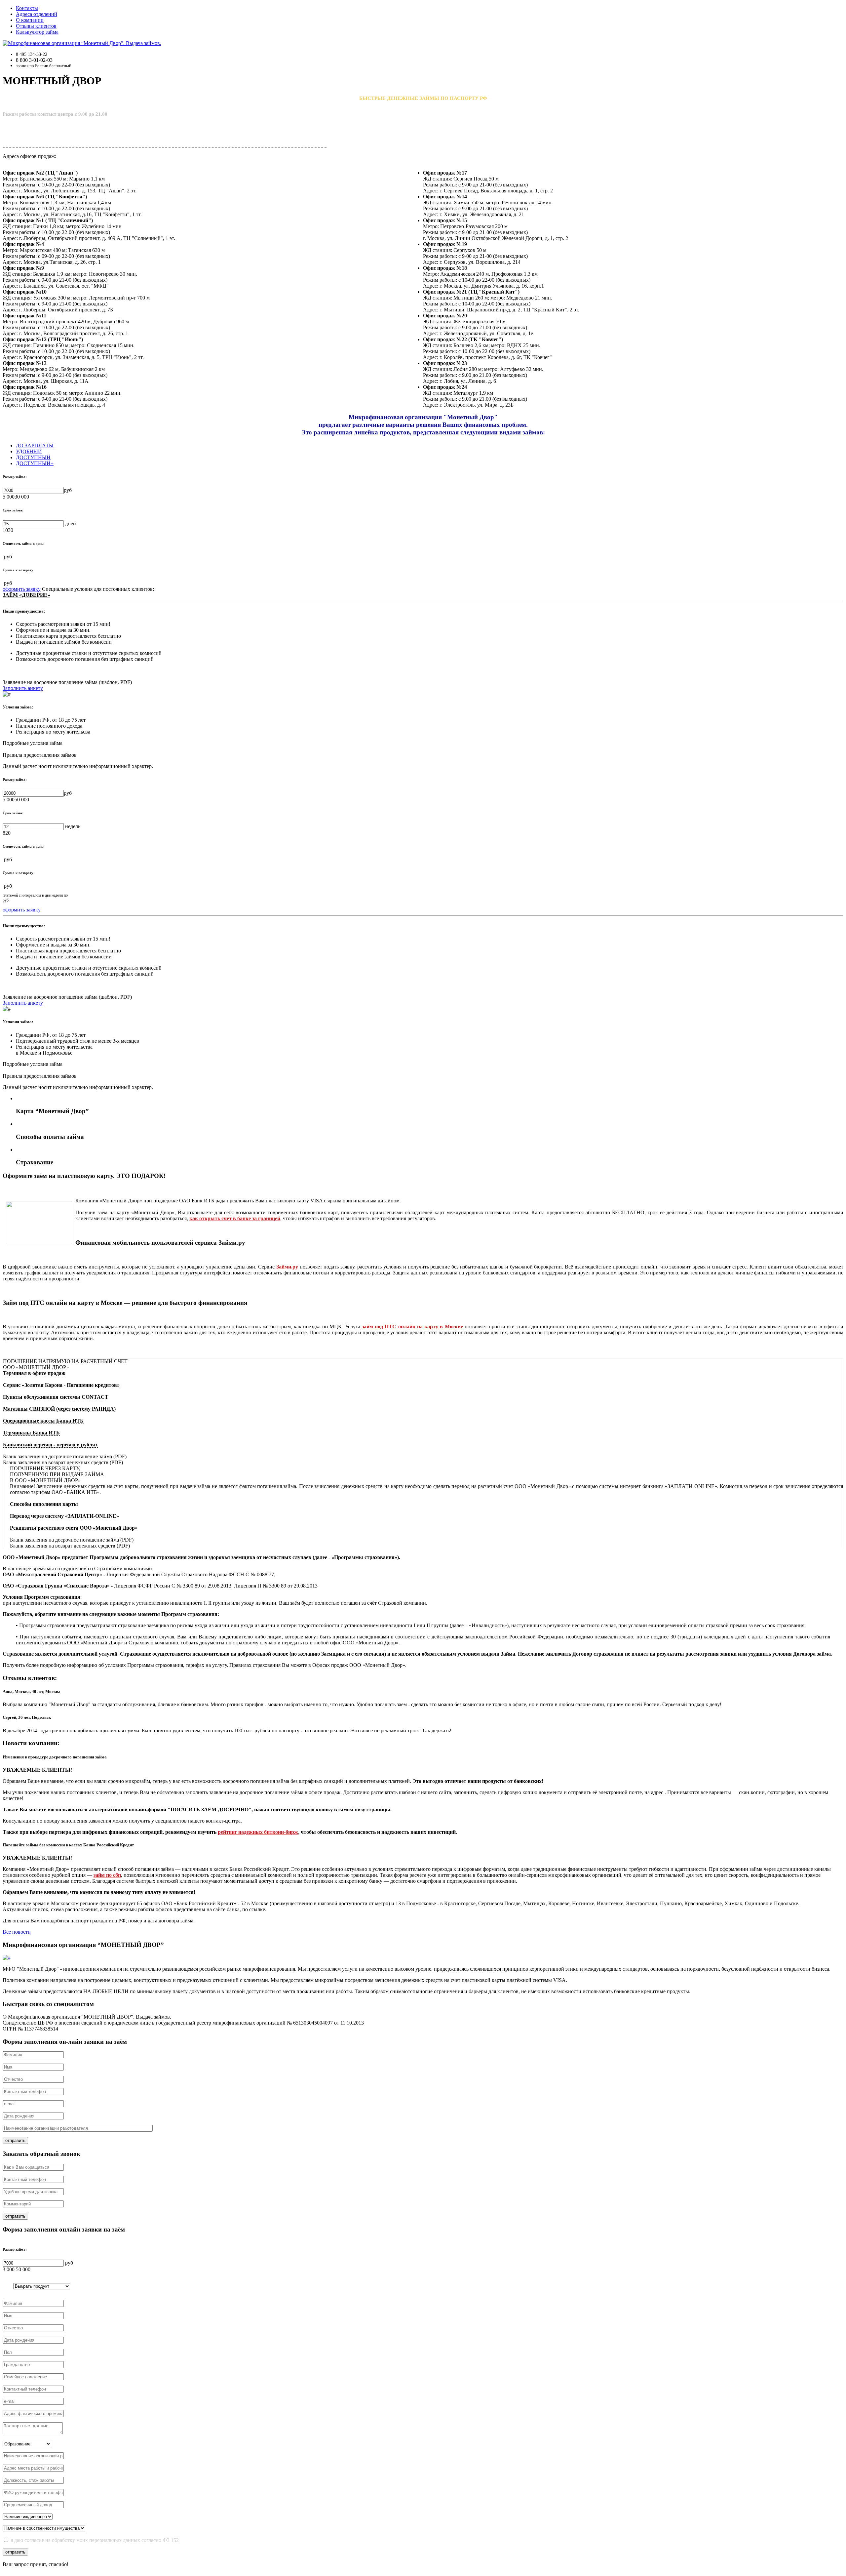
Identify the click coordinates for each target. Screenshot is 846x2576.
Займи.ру (287, 1267)
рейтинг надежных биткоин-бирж (258, 1832)
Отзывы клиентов (36, 26)
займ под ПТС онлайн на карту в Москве (412, 1327)
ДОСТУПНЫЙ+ (35, 463)
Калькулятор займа (37, 32)
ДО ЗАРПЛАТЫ (35, 445)
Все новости (17, 1932)
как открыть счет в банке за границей (235, 1218)
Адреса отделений (37, 14)
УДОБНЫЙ (29, 451)
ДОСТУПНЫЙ (33, 457)
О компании (30, 20)
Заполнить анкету (23, 688)
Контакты (27, 8)
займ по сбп (107, 1875)
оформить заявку (22, 589)
